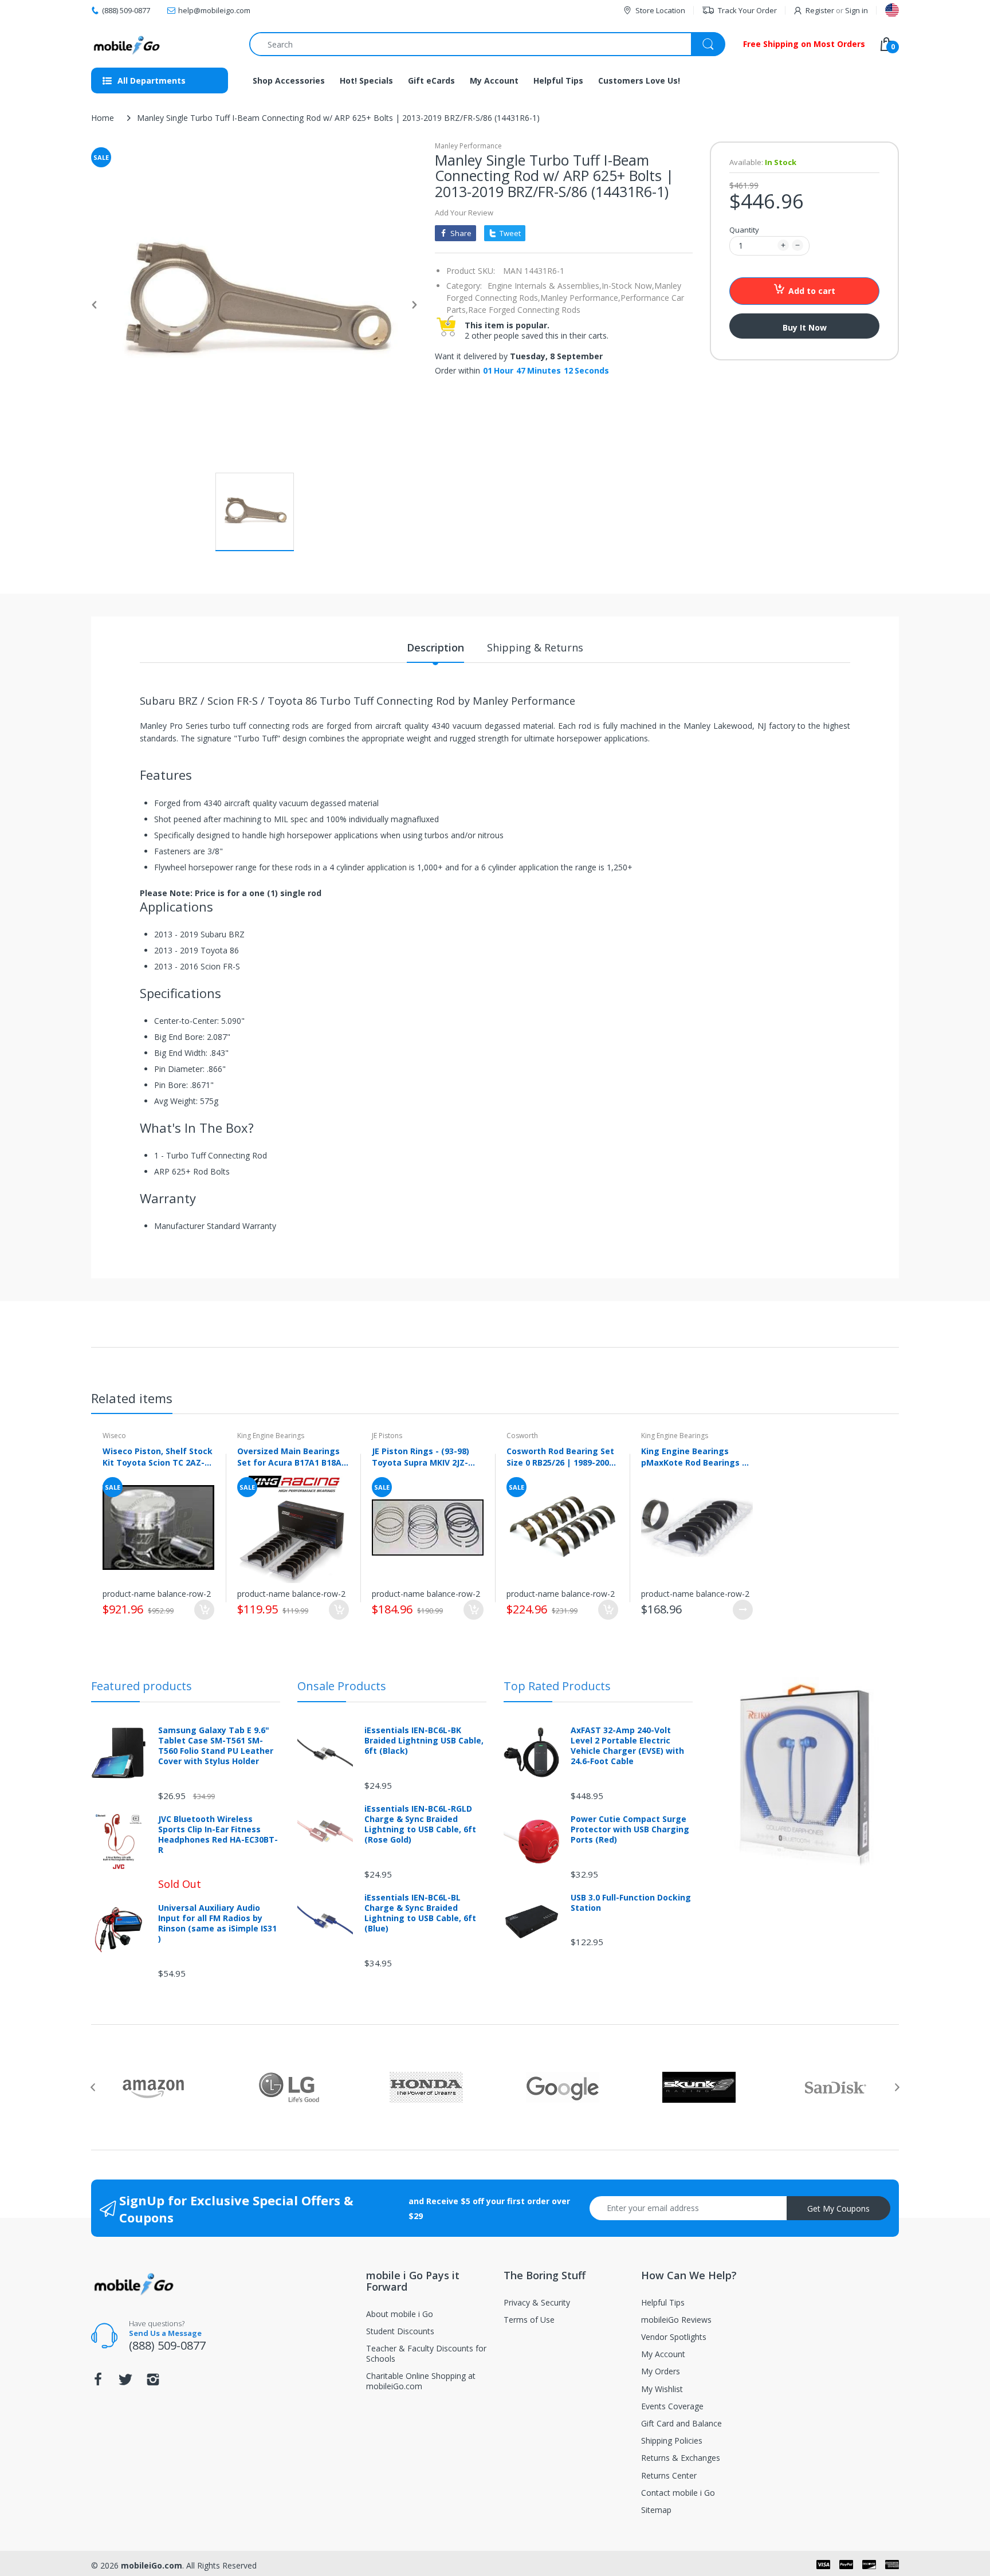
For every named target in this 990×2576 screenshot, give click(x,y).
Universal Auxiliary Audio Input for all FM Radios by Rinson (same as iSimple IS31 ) (217, 1924)
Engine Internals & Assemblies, (545, 286)
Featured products (142, 1686)
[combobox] (487, 44)
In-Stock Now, (628, 286)
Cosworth (522, 1436)
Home (103, 118)
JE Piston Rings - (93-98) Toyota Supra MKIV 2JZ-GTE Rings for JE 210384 (421, 1456)
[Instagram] (153, 2383)
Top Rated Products (557, 1686)
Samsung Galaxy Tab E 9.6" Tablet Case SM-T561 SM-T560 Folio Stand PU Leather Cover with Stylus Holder (216, 1746)
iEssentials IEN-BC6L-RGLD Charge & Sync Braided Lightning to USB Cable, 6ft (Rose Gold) (420, 1825)
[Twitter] (125, 2383)
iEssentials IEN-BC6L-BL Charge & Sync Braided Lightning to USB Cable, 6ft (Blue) (420, 1913)
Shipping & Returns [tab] (535, 647)
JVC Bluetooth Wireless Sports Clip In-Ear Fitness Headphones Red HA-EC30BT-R (218, 1835)
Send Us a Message (165, 2333)
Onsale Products (342, 1686)
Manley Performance (468, 146)
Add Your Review (464, 213)
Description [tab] (435, 647)
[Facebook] (98, 2383)
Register (820, 10)
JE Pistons (387, 1436)
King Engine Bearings (271, 1436)
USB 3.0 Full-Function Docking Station (631, 1903)
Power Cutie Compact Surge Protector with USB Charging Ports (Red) (630, 1829)
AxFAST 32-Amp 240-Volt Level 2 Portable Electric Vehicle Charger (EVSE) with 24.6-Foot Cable (627, 1746)
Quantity (744, 230)
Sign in (857, 10)
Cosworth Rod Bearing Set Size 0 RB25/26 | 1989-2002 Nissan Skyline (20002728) (560, 1456)
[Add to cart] (204, 1610)
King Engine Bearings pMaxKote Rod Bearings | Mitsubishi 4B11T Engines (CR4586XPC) (694, 1456)
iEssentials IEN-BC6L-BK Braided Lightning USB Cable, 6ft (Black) (424, 1741)
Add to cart (812, 291)
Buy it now (805, 327)
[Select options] (743, 1610)
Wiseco (114, 1436)
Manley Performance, (580, 298)
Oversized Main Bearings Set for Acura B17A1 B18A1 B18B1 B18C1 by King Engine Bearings (292, 1456)
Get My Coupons (838, 2208)
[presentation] (93, 2087)
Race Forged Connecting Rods (524, 310)
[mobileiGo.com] (127, 44)
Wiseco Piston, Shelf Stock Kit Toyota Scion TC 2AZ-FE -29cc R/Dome (158, 1456)
